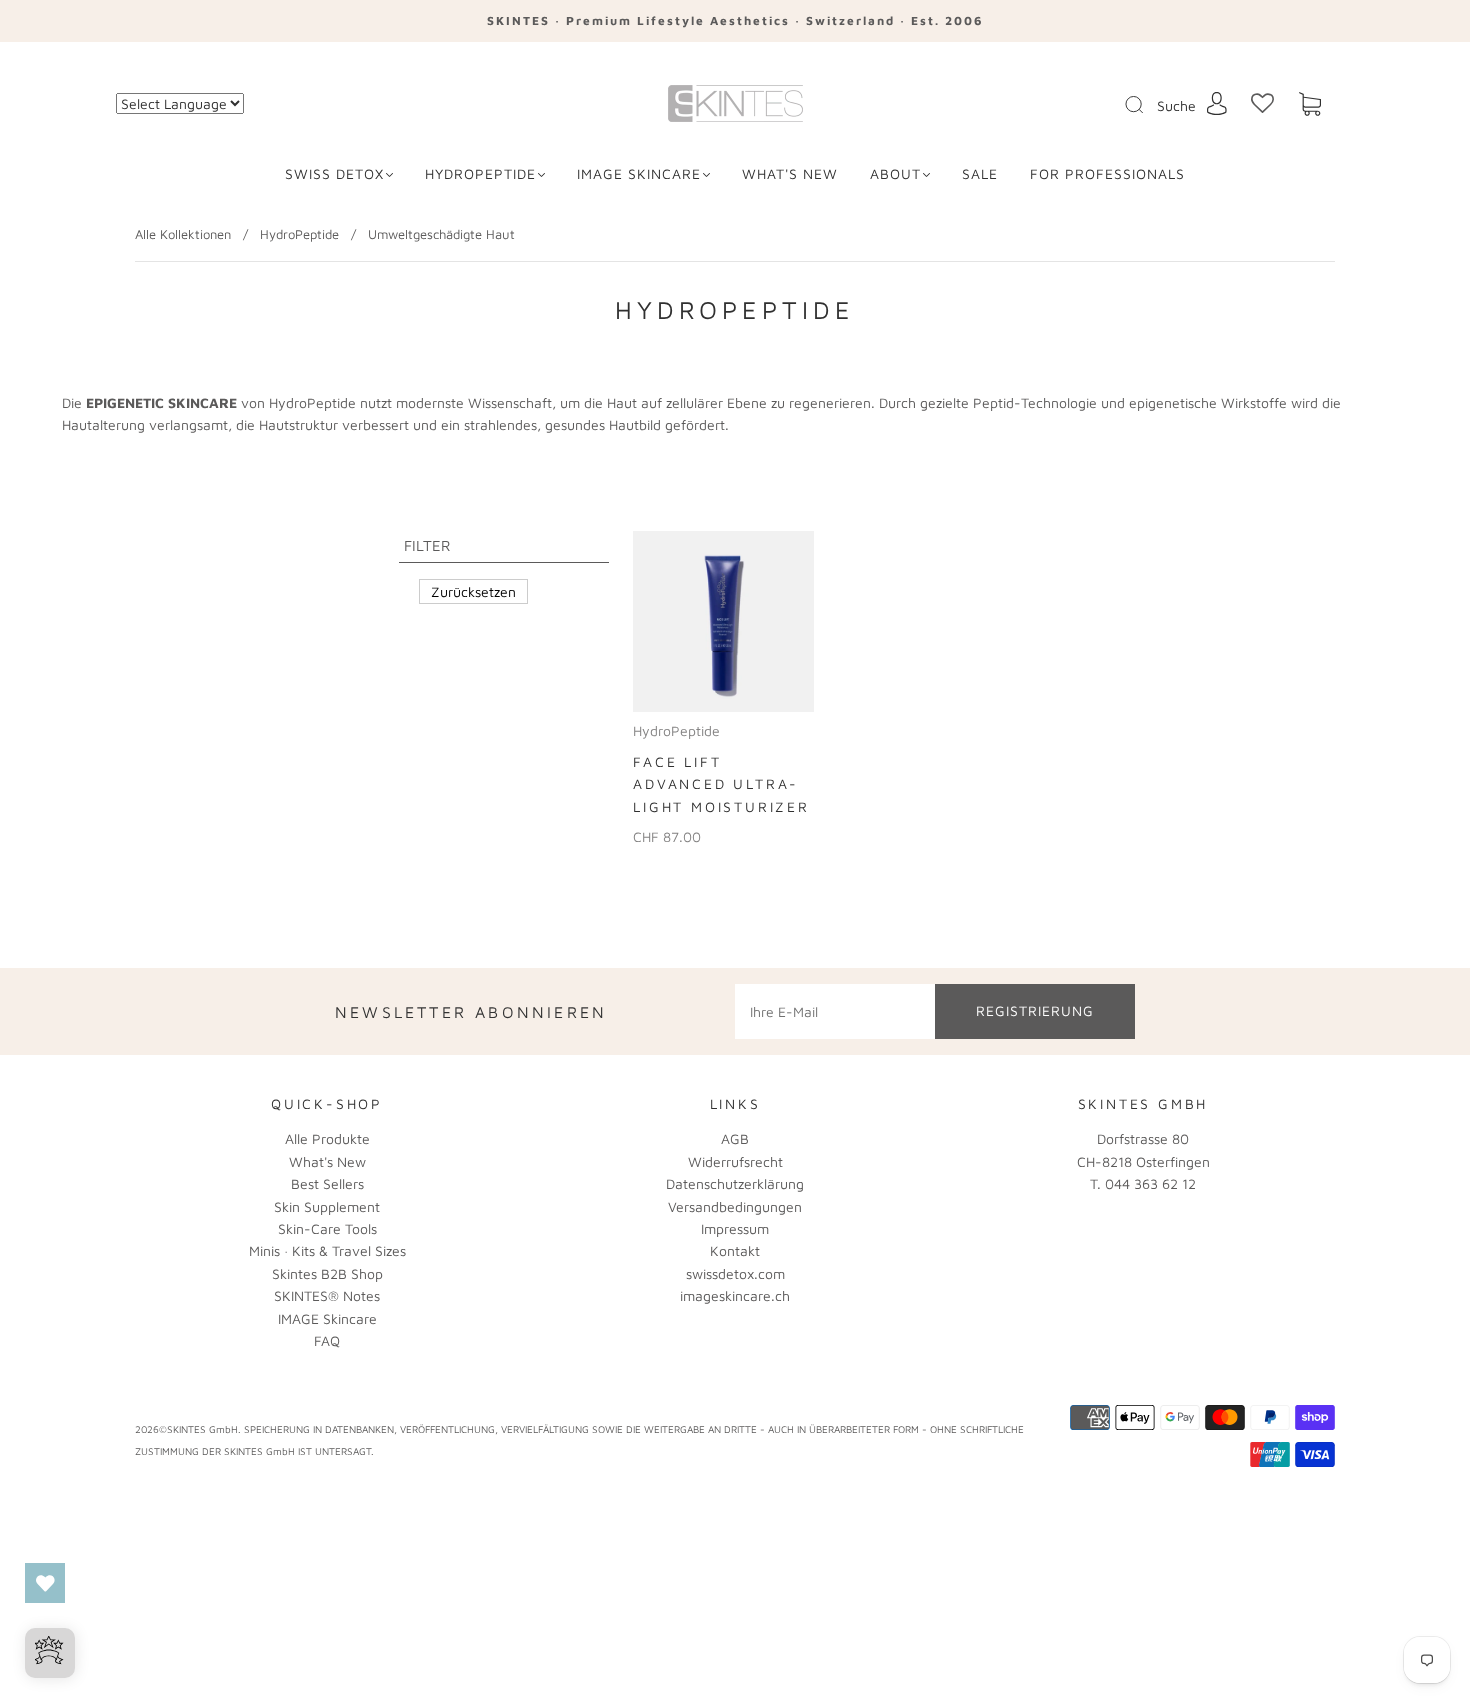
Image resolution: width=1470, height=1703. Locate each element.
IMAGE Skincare (639, 173)
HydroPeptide (480, 173)
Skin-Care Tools (327, 1228)
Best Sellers (327, 1183)
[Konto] (1217, 103)
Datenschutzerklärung (735, 1183)
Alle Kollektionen (183, 234)
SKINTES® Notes (327, 1295)
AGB (735, 1138)
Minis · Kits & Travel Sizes (327, 1250)
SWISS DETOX (334, 173)
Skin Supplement (327, 1206)
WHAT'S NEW (790, 173)
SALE (980, 173)
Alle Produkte (327, 1138)
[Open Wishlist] (45, 1583)
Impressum (735, 1228)
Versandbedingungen (735, 1206)
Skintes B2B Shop (327, 1273)
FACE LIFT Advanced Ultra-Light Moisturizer (721, 784)
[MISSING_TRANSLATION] (1128, 106)
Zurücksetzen (473, 591)
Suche (1176, 105)
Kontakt (735, 1250)
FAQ (327, 1340)
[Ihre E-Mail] (835, 1011)
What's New (327, 1161)
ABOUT (895, 173)
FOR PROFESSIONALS (1107, 173)
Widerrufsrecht (735, 1161)
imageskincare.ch (735, 1295)
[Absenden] (1147, 105)
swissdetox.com (735, 1273)
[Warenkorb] (1310, 104)
